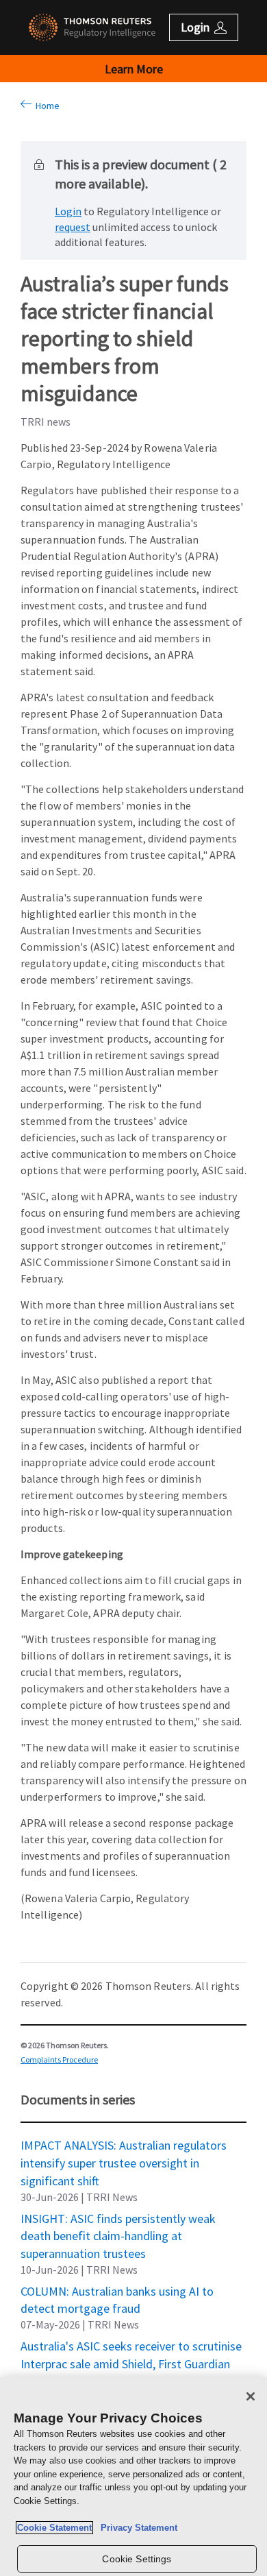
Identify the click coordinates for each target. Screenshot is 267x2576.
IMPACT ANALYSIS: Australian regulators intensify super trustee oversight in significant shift (124, 2145)
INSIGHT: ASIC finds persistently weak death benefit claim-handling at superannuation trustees (118, 2218)
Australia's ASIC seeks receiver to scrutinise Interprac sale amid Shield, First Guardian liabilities (131, 2346)
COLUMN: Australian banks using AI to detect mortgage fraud (117, 2291)
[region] (133, 2477)
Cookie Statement (54, 2528)
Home (46, 106)
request (73, 227)
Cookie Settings (137, 2559)
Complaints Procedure (59, 2059)
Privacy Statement (136, 2528)
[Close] (251, 2396)
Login (68, 211)
